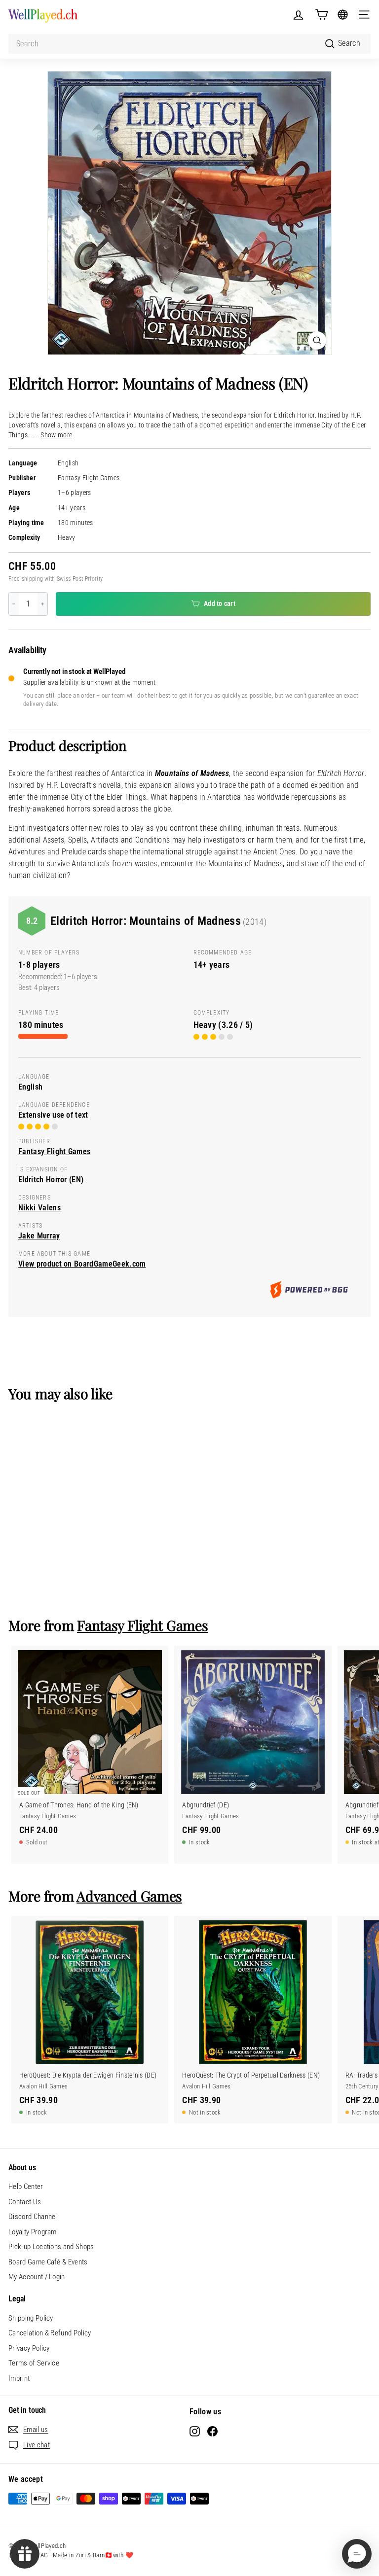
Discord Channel (33, 2217)
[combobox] (189, 44)
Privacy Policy (29, 2348)
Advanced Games (129, 1896)
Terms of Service (34, 2363)
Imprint (19, 2378)
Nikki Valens (39, 1208)
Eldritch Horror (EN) (51, 1180)
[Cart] (322, 15)
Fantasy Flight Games (89, 478)
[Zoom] (317, 340)
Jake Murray (39, 1236)
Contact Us (25, 2202)
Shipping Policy (31, 2318)
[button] (357, 2554)
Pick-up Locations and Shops (51, 2247)
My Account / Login (37, 2277)
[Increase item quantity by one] (42, 604)
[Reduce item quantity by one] (14, 604)
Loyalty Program (33, 2232)
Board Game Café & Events (48, 2262)
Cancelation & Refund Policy (50, 2333)
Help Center (26, 2187)
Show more (56, 435)
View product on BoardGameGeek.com (82, 1264)
